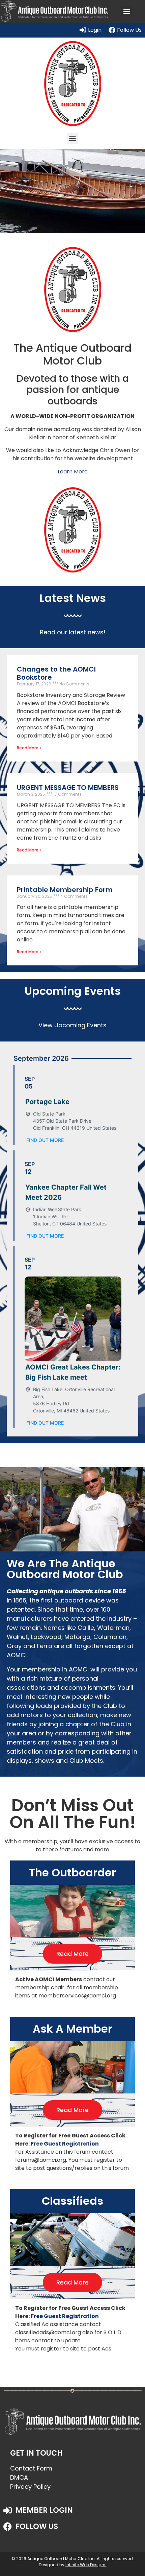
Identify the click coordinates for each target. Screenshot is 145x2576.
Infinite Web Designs (86, 2565)
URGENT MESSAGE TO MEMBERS (68, 788)
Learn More (73, 472)
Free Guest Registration (65, 2144)
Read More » (29, 748)
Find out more (45, 1140)
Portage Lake (47, 1102)
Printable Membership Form (65, 890)
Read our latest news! (73, 632)
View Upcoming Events (72, 1025)
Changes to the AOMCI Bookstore (56, 673)
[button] (127, 11)
